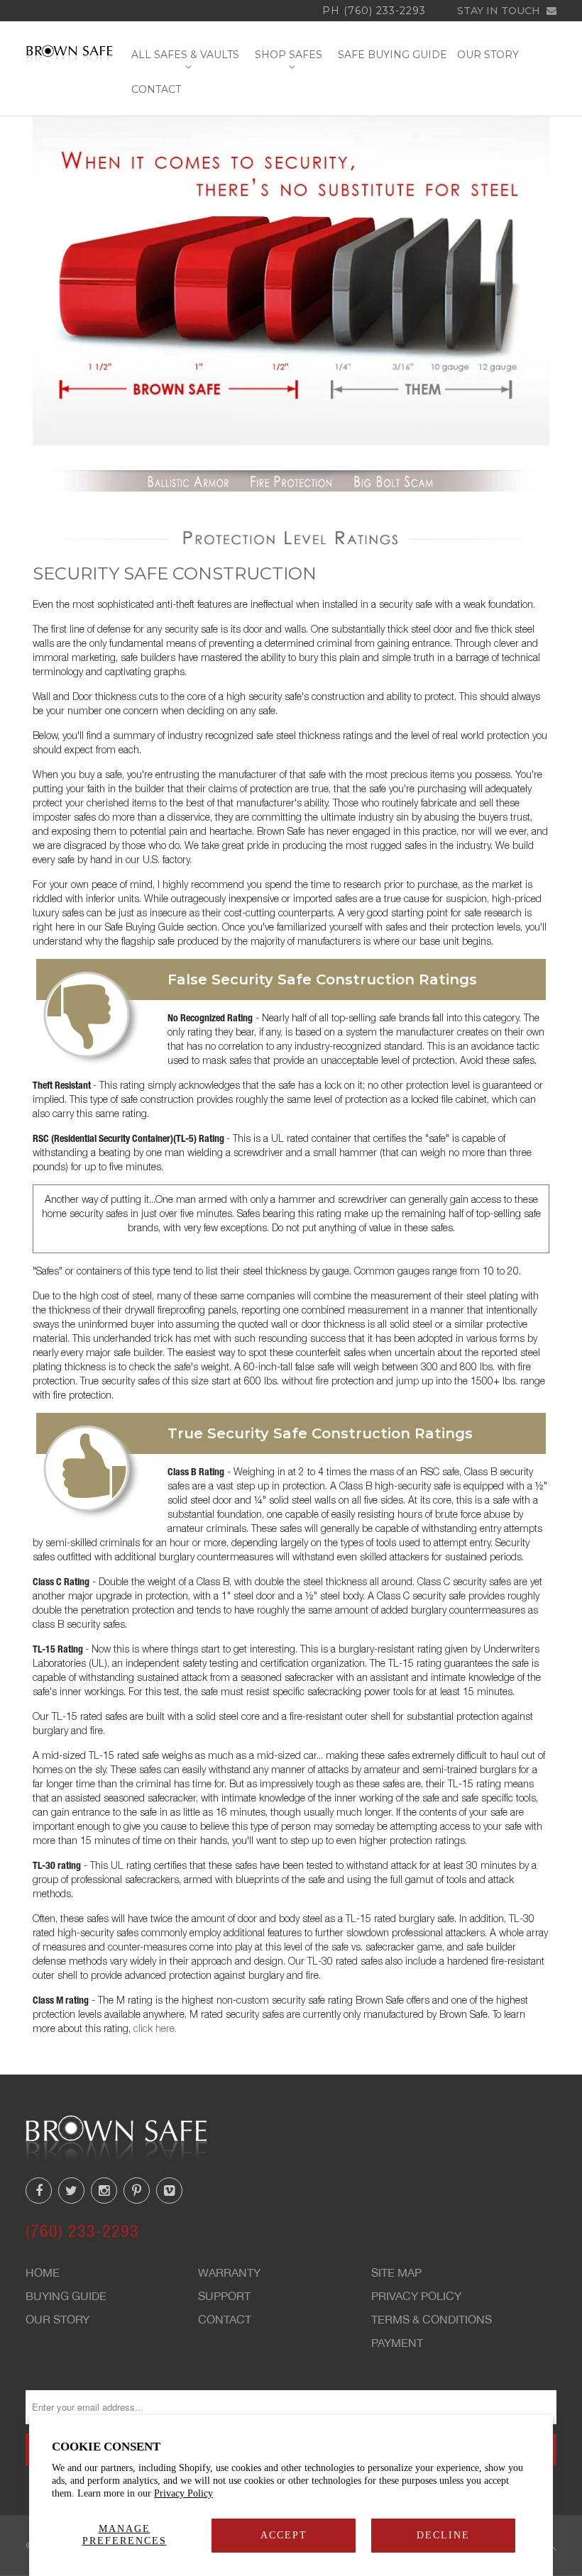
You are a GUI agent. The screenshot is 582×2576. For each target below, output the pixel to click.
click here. (155, 2028)
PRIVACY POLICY (416, 2296)
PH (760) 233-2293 (374, 11)
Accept (284, 2535)
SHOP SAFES (291, 55)
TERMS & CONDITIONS (432, 2319)
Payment (397, 2343)
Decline (443, 2535)
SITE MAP (396, 2272)
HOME (43, 2272)
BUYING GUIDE (66, 2296)
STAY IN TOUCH (500, 11)
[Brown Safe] (70, 55)
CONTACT (156, 90)
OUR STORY (488, 55)
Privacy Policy (183, 2493)
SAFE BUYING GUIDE (392, 55)
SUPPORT (224, 2296)
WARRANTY (229, 2272)
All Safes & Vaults (188, 55)
